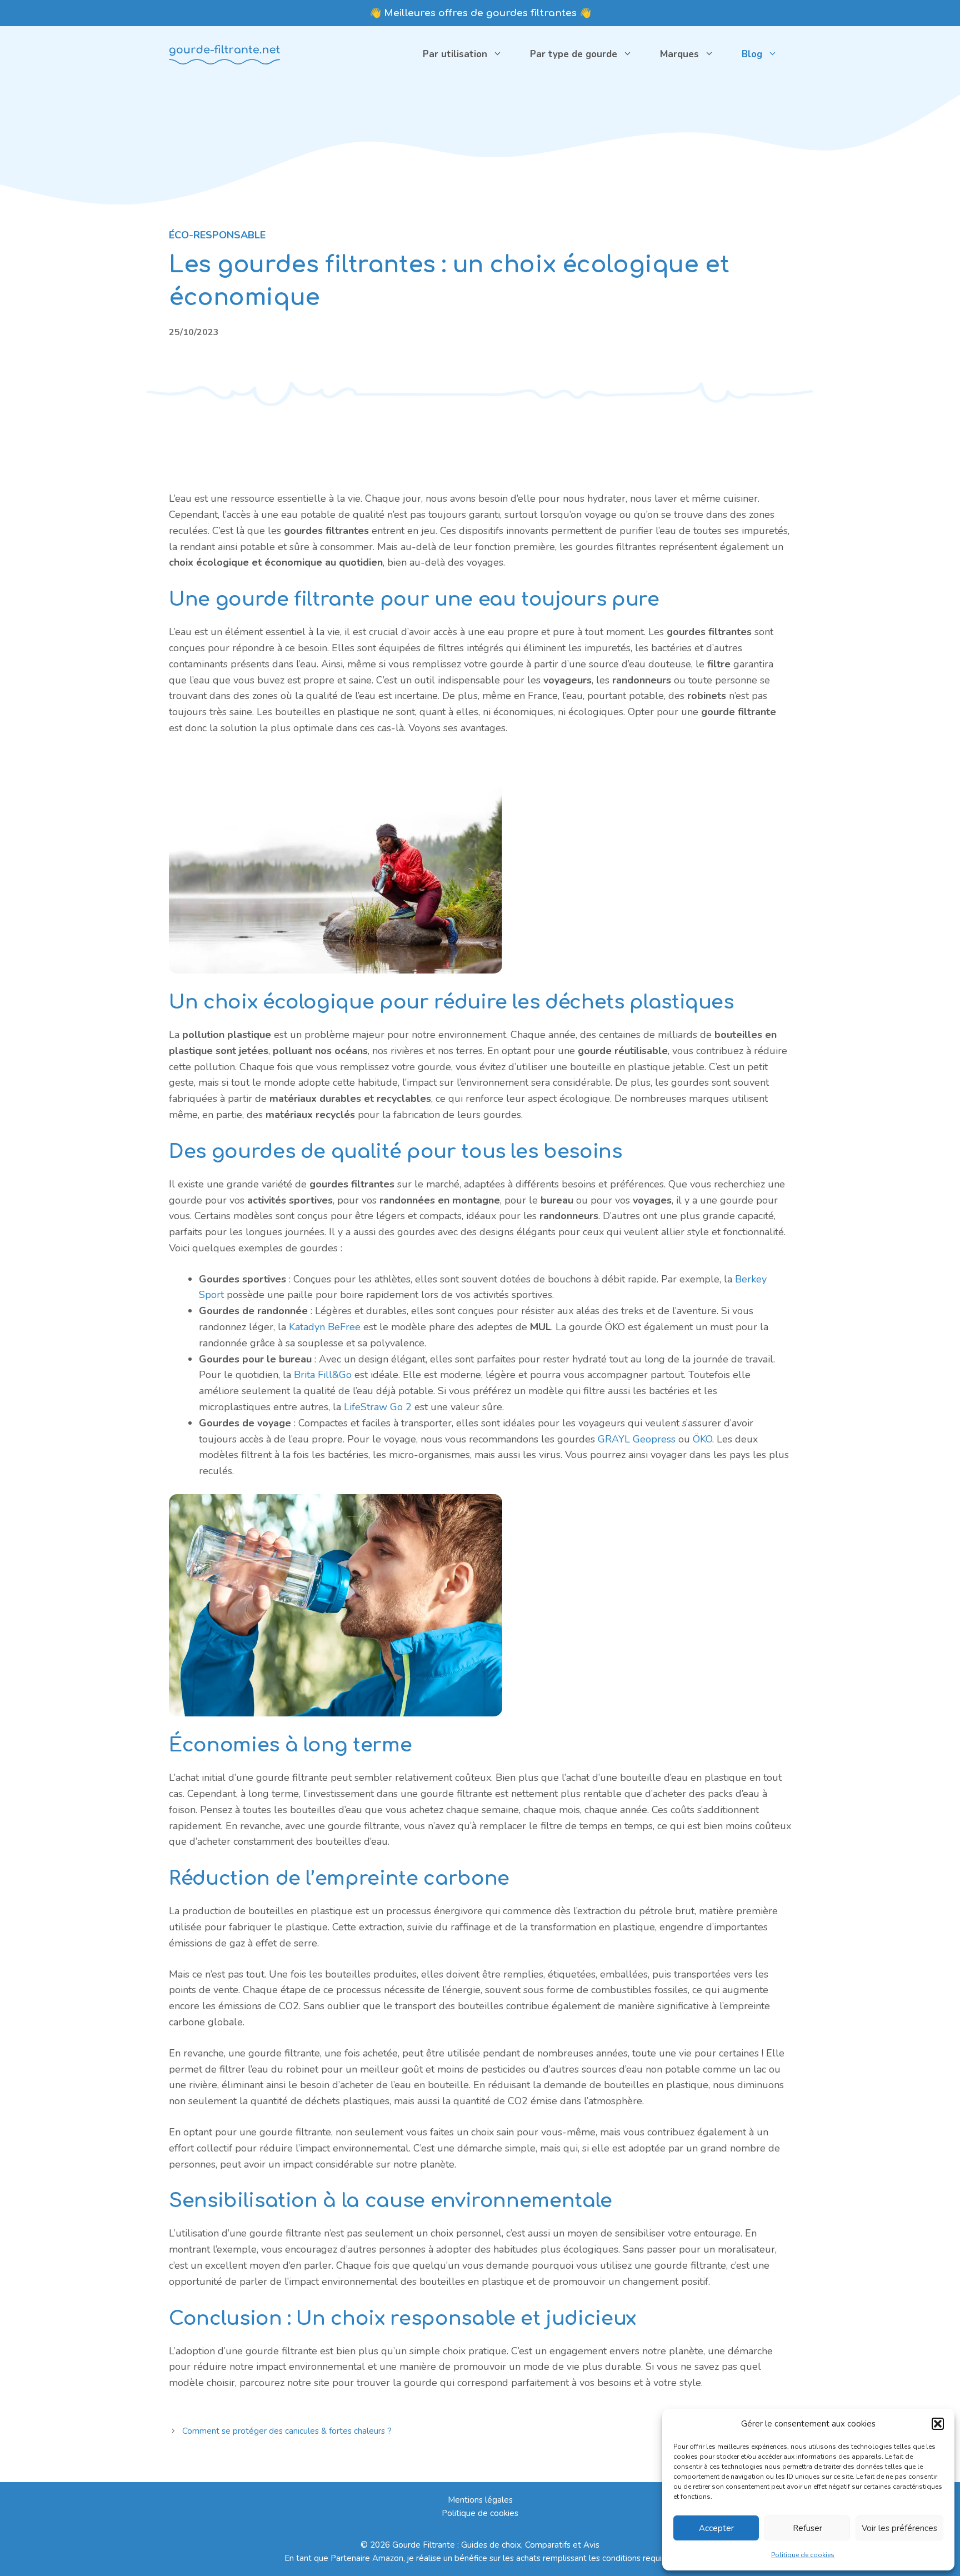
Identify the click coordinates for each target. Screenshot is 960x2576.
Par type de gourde (574, 54)
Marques (679, 54)
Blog (752, 54)
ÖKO (702, 1439)
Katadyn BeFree (325, 1327)
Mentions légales (480, 2500)
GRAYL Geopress (637, 1439)
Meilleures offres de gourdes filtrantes (480, 13)
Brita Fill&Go (323, 1375)
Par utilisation (455, 54)
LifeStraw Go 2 (378, 1407)
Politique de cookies (803, 2555)
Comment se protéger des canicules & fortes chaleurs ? (287, 2431)
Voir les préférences (899, 2528)
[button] (938, 2424)
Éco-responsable (217, 235)
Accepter (716, 2528)
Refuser (807, 2528)
